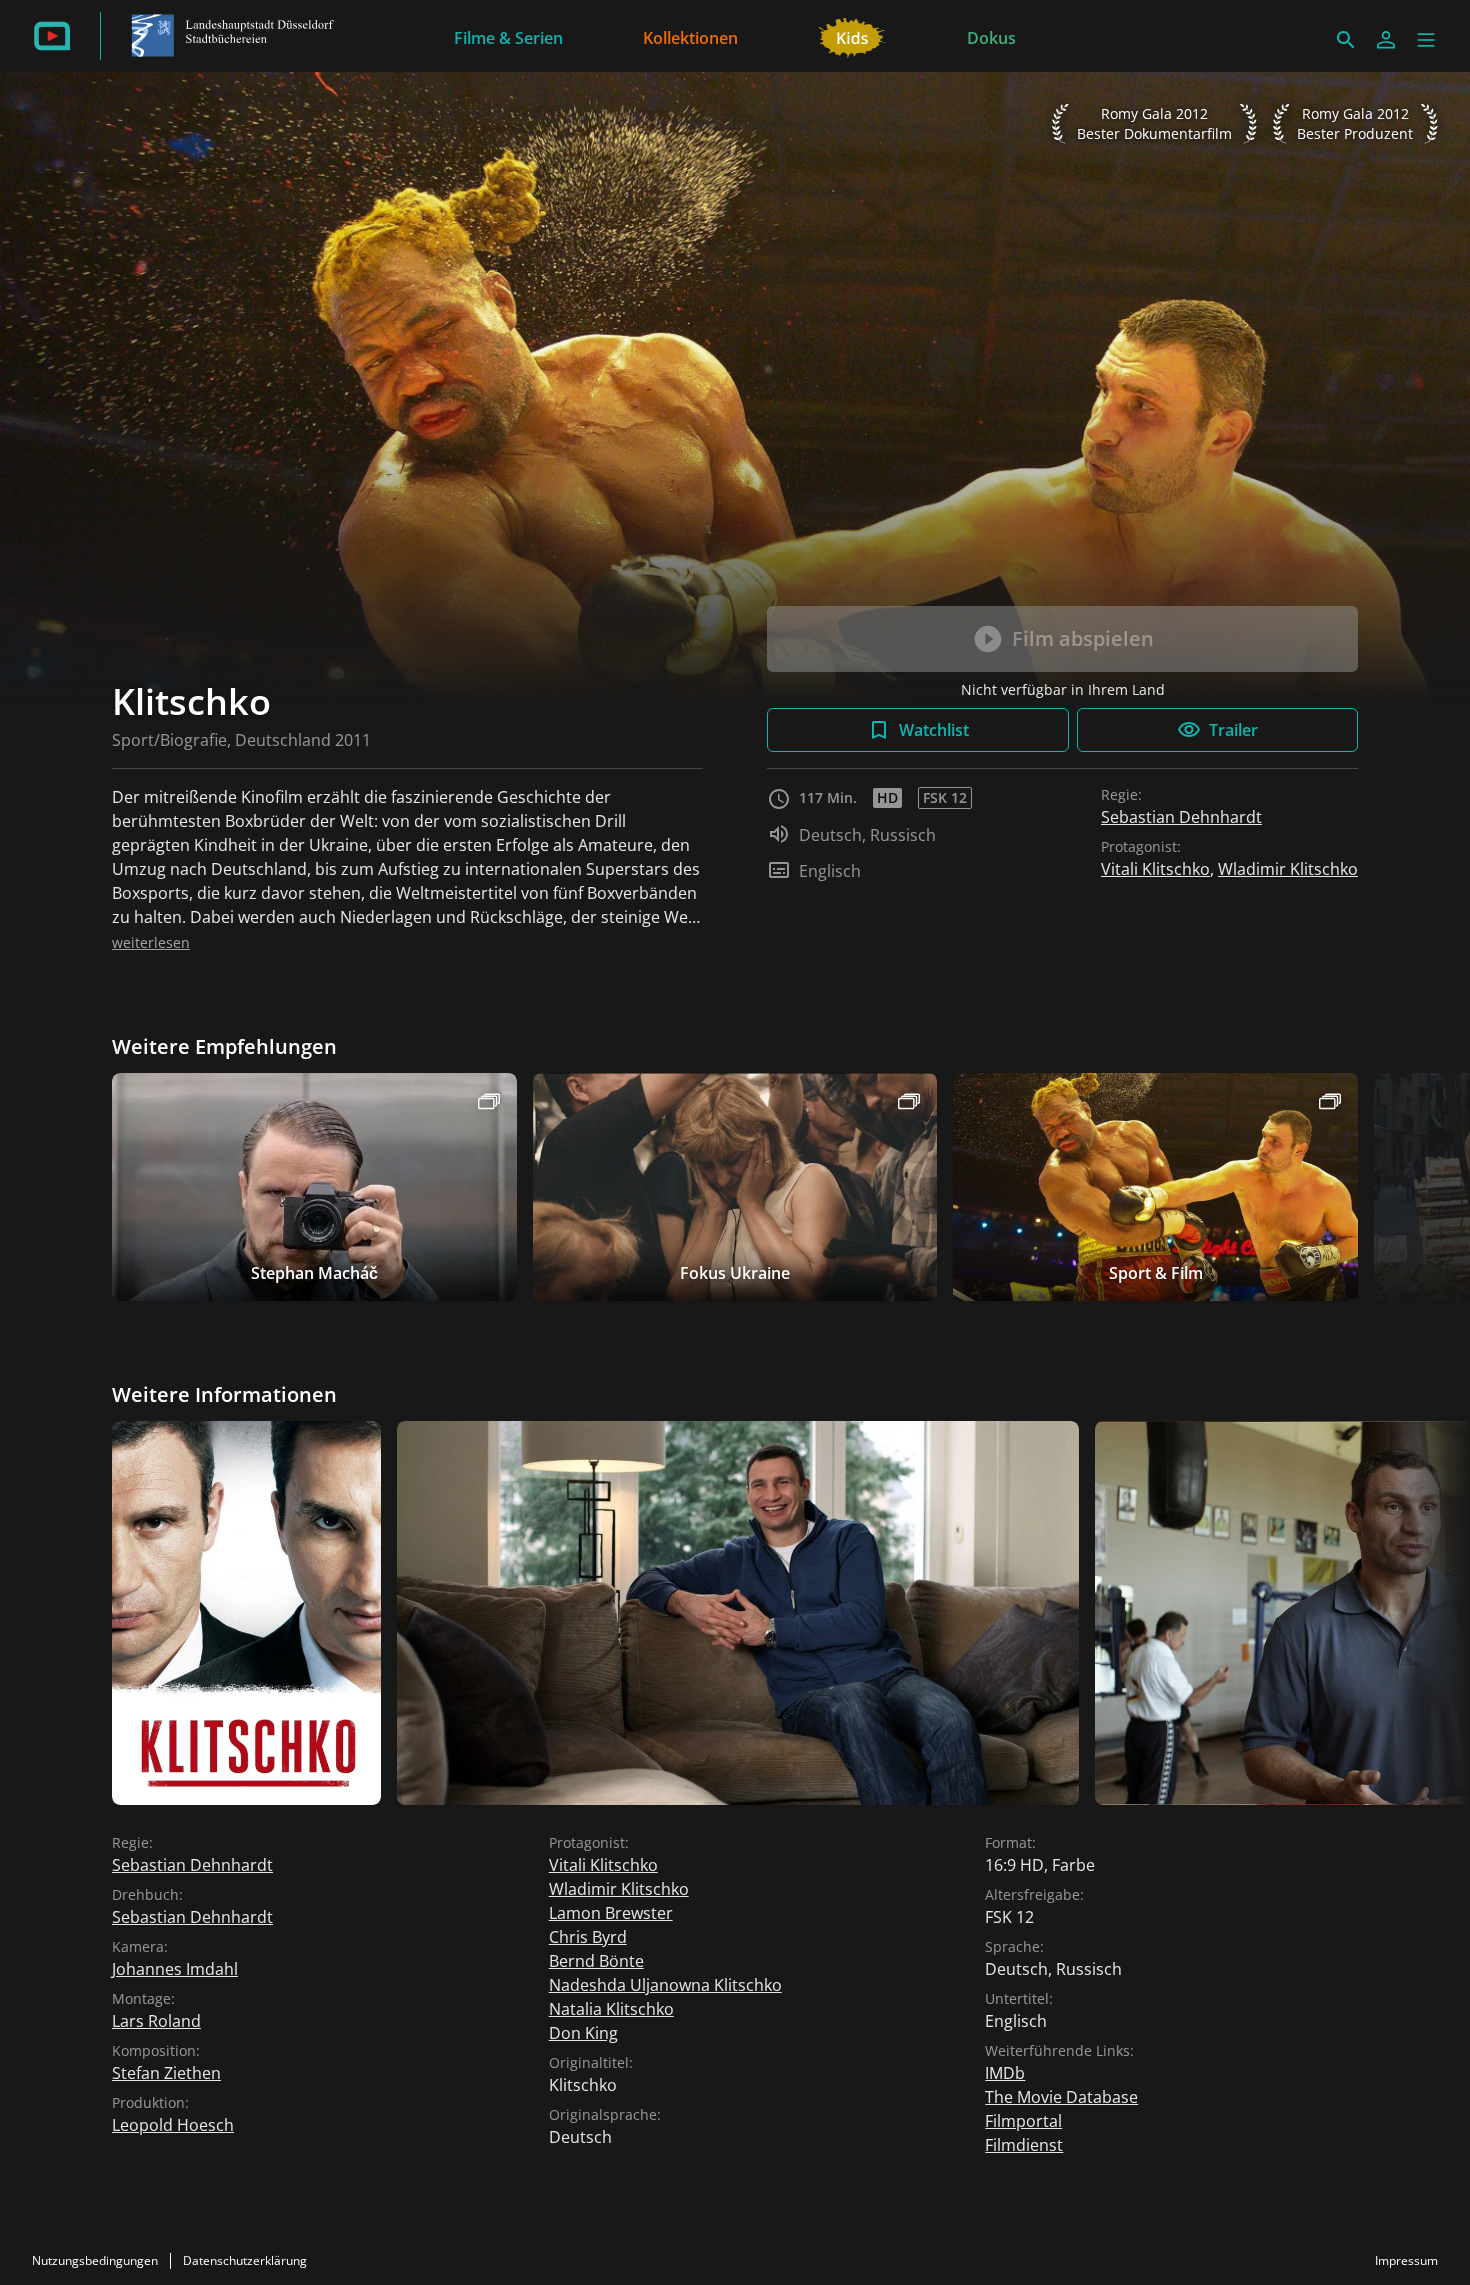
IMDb (1005, 2073)
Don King (583, 2033)
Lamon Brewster (611, 1913)
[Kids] (852, 36)
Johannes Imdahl (175, 1969)
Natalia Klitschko (611, 2009)
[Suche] (1346, 40)
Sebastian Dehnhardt (1181, 817)
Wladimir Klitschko (1288, 869)
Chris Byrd (588, 1937)
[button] (1426, 40)
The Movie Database (1061, 2097)
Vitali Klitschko (1155, 869)
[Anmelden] (1386, 40)
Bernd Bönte (596, 1961)
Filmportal (1023, 2121)
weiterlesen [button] (151, 942)
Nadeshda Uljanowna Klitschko (665, 1985)
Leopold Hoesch (173, 2125)
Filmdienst (1024, 2145)
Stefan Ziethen (166, 2073)
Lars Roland (156, 2021)
